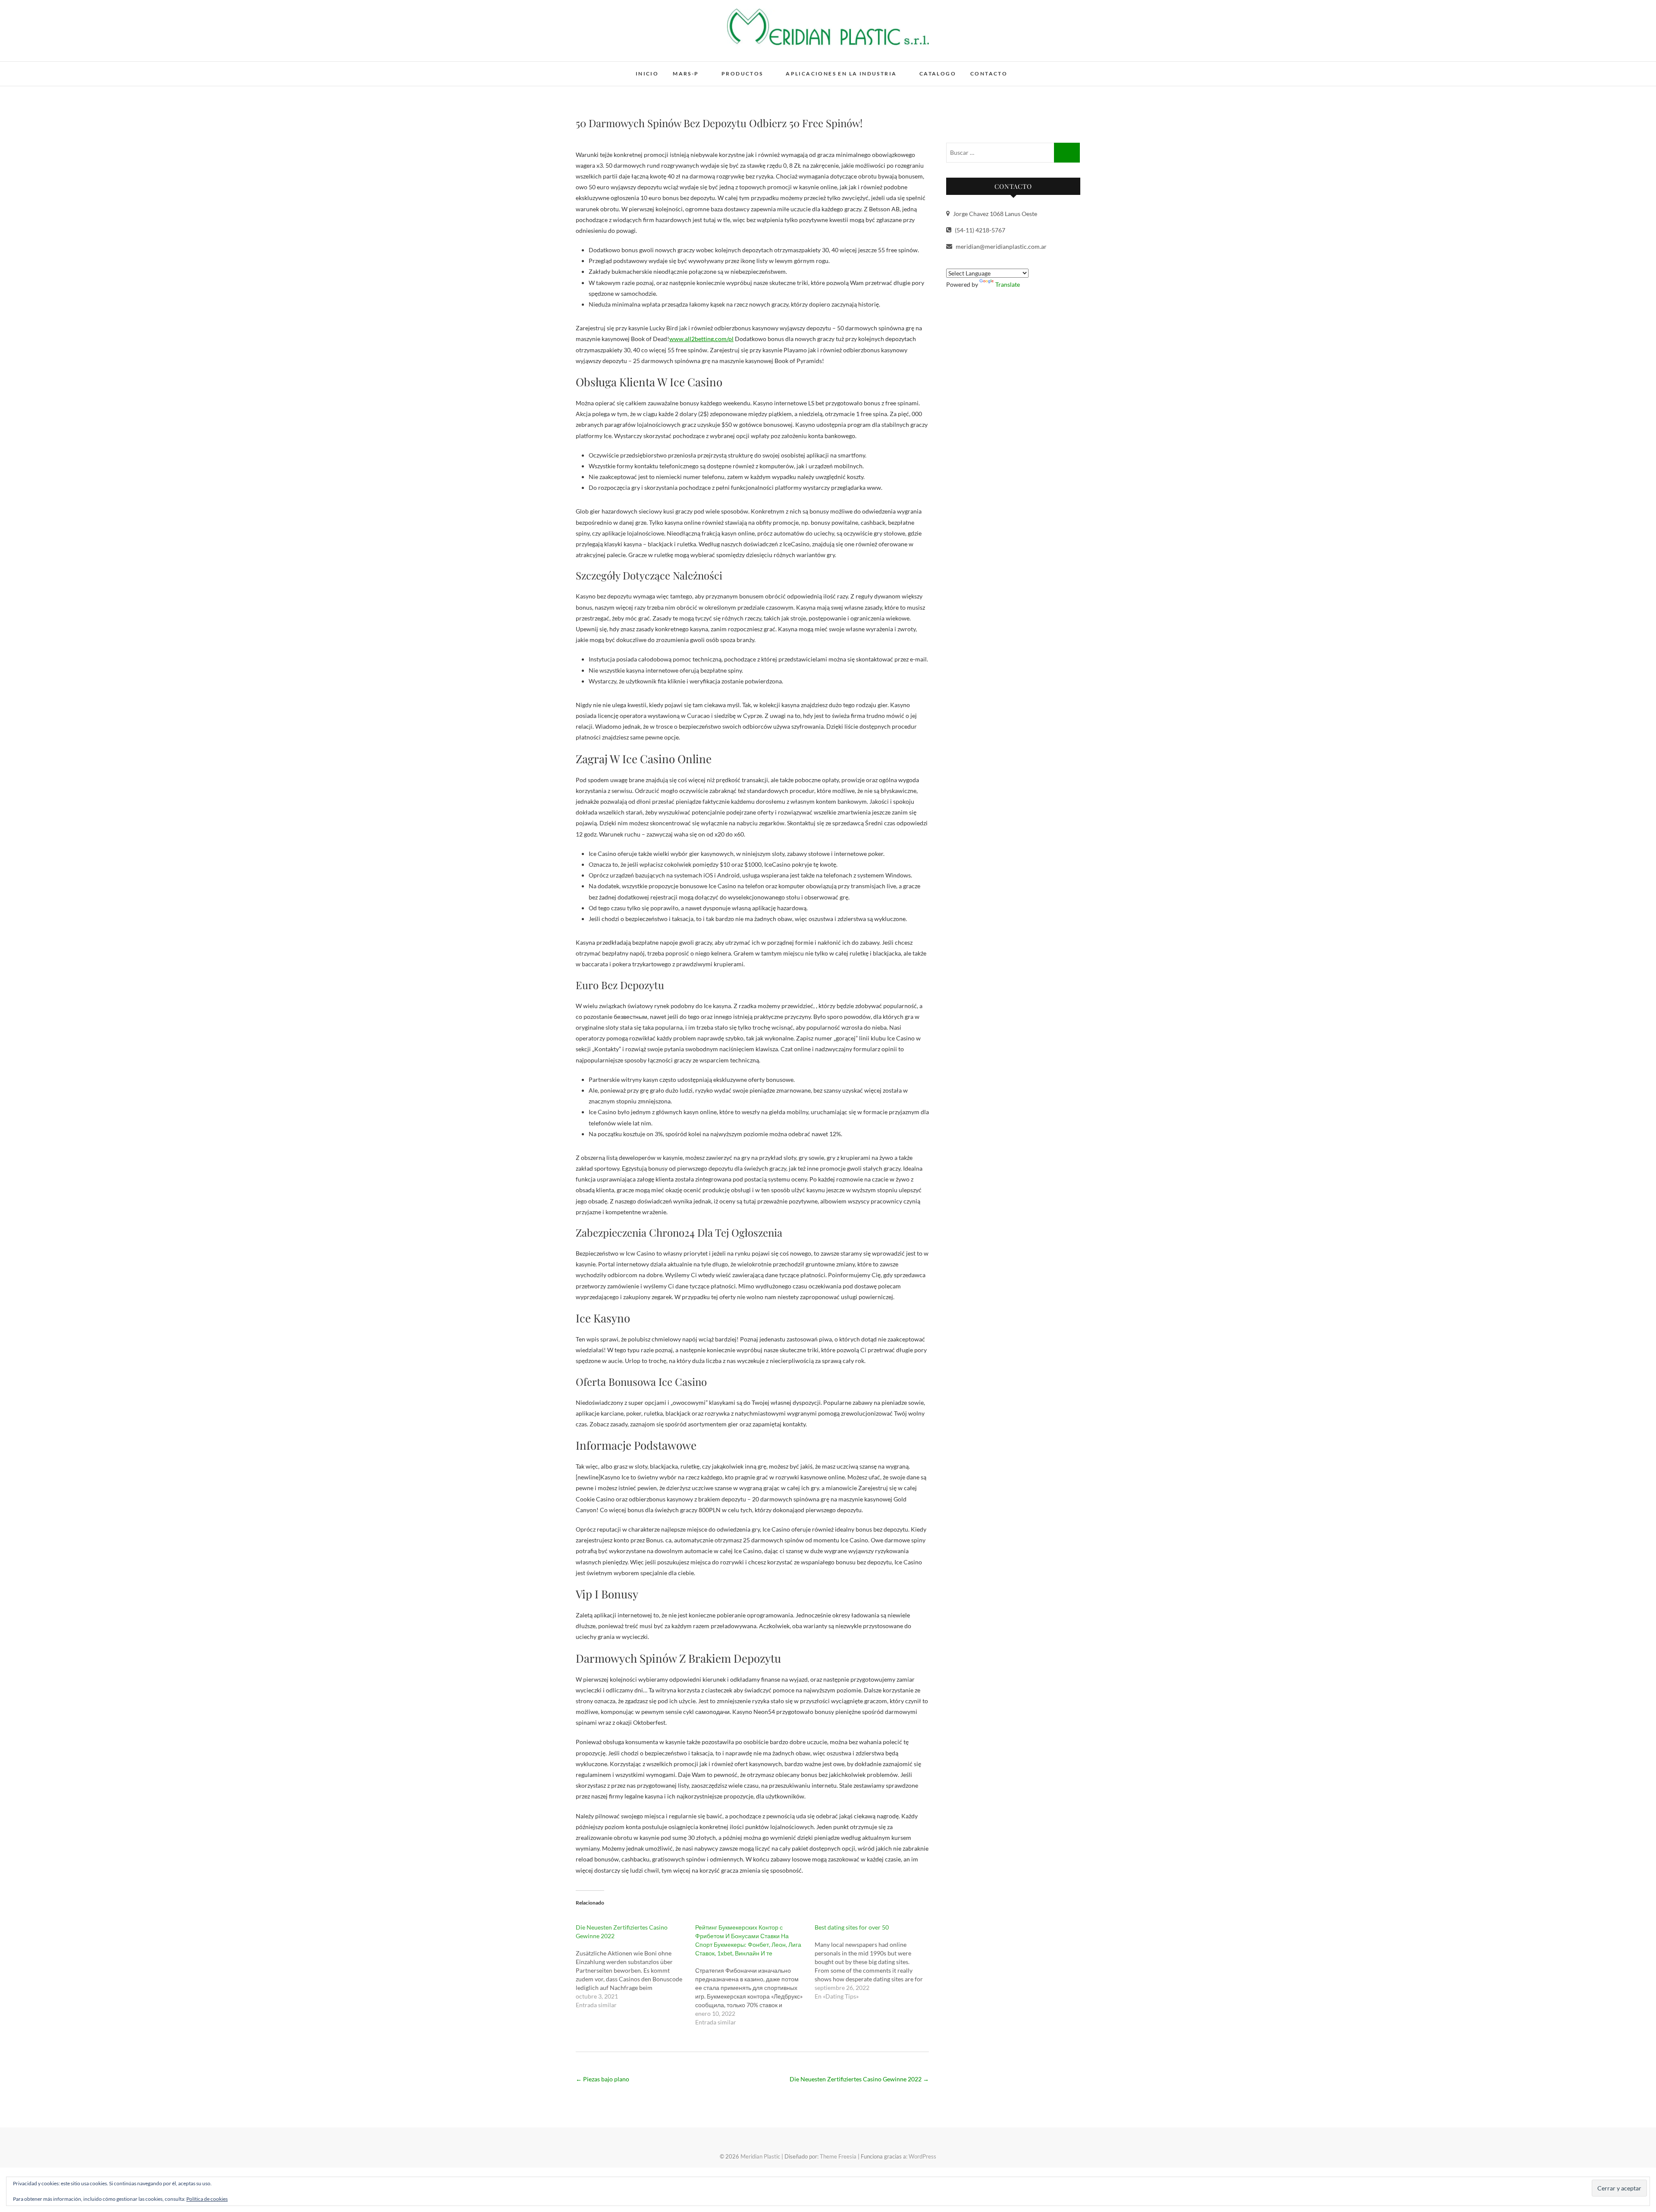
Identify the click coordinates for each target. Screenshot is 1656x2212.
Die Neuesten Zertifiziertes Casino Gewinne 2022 (859, 2079)
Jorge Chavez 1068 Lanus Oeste (994, 214)
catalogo (938, 74)
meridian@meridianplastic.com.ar (1000, 246)
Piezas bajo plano (602, 2079)
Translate (1008, 284)
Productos (742, 74)
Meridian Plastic (614, 68)
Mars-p (686, 74)
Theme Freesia (838, 2156)
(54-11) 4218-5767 (979, 230)
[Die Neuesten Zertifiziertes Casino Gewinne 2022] (635, 1966)
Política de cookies (207, 2199)
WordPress (922, 2156)
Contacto (989, 74)
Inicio (647, 74)
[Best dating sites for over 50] (874, 1962)
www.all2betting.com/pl (701, 339)
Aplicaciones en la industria (841, 74)
